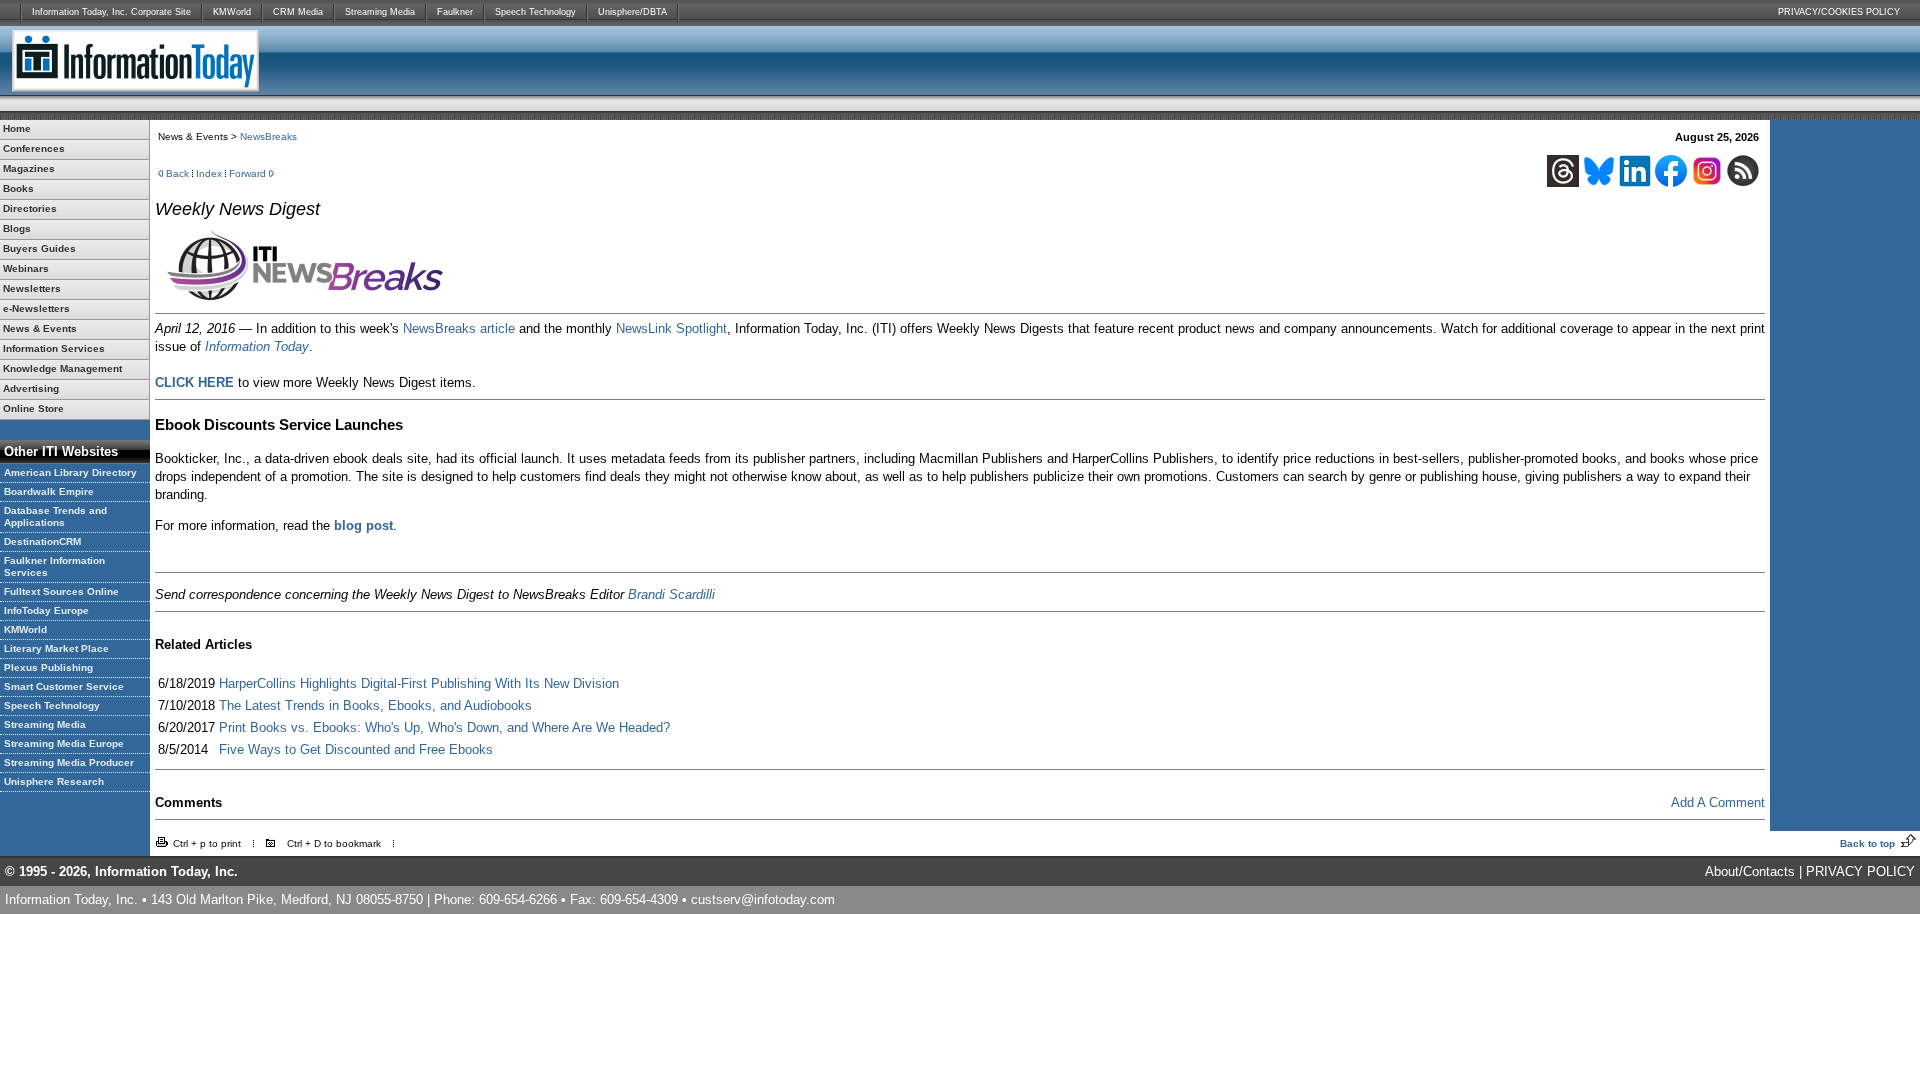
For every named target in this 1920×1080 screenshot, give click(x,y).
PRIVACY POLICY (1860, 871)
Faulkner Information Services (54, 566)
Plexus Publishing (48, 667)
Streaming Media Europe (64, 743)
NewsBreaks (268, 136)
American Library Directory (70, 472)
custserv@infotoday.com (763, 899)
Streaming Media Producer (69, 762)
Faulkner (455, 12)
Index (209, 173)
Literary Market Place (56, 648)
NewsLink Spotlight (671, 328)
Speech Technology (535, 12)
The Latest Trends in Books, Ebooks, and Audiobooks (375, 705)
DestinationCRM (42, 541)
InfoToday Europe (46, 610)
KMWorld (232, 12)
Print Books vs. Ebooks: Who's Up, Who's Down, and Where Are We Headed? (444, 727)
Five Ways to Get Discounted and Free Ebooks (356, 749)
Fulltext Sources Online (61, 591)
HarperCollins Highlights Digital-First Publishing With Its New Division (419, 683)
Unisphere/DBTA (632, 12)
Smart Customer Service (64, 686)
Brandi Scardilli (671, 594)
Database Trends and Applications (55, 516)
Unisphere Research (54, 781)
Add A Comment (1718, 802)
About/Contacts (1750, 871)
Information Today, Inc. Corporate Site (111, 12)
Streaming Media (380, 12)
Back (177, 173)
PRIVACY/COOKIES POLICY (1839, 12)
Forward (247, 173)
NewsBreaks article (459, 328)
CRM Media (298, 12)
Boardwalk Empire (49, 491)
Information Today (257, 346)
